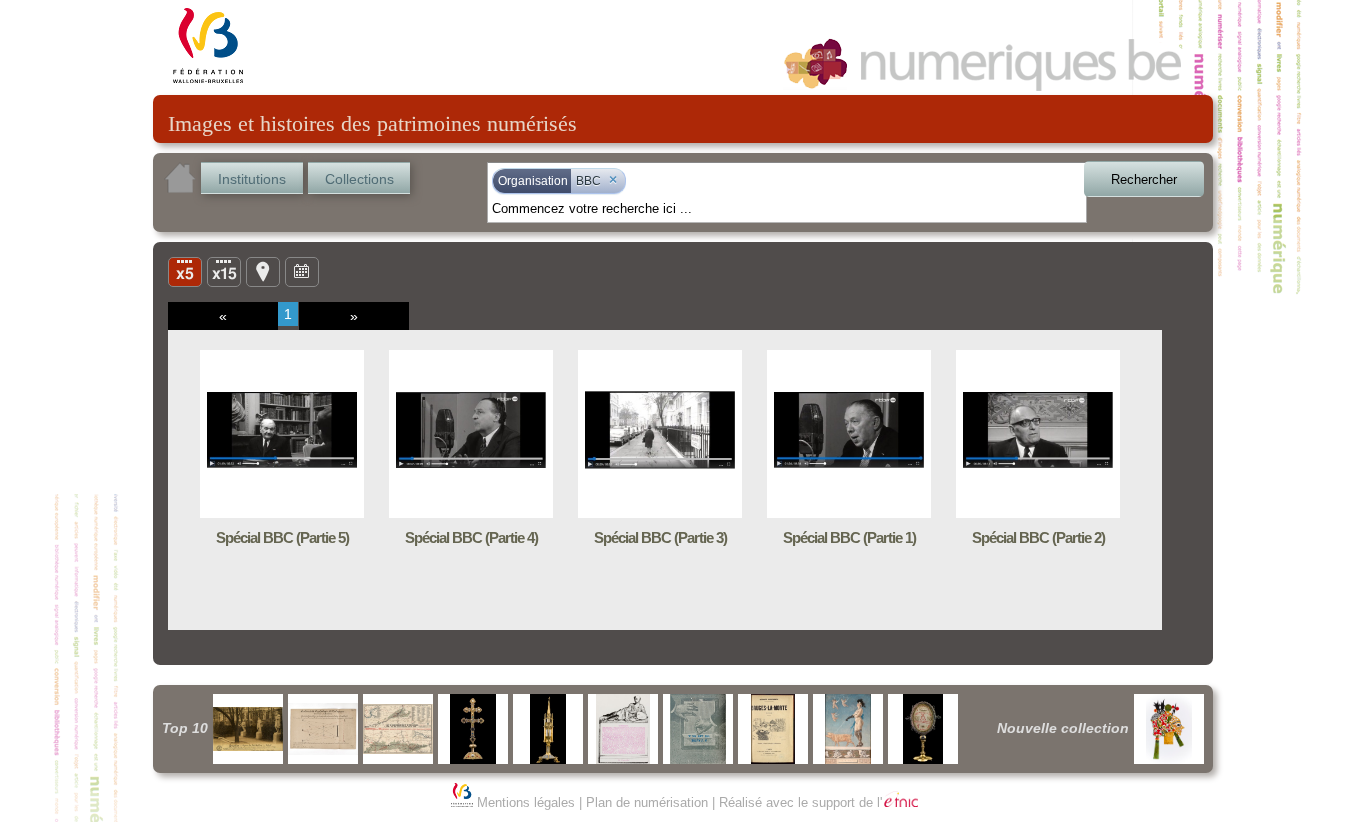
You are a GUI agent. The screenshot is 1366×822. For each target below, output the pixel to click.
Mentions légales (526, 802)
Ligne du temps (302, 271)
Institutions (252, 179)
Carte (263, 271)
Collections (359, 179)
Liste (224, 271)
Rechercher (1144, 179)
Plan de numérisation (647, 802)
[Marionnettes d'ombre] (1169, 729)
